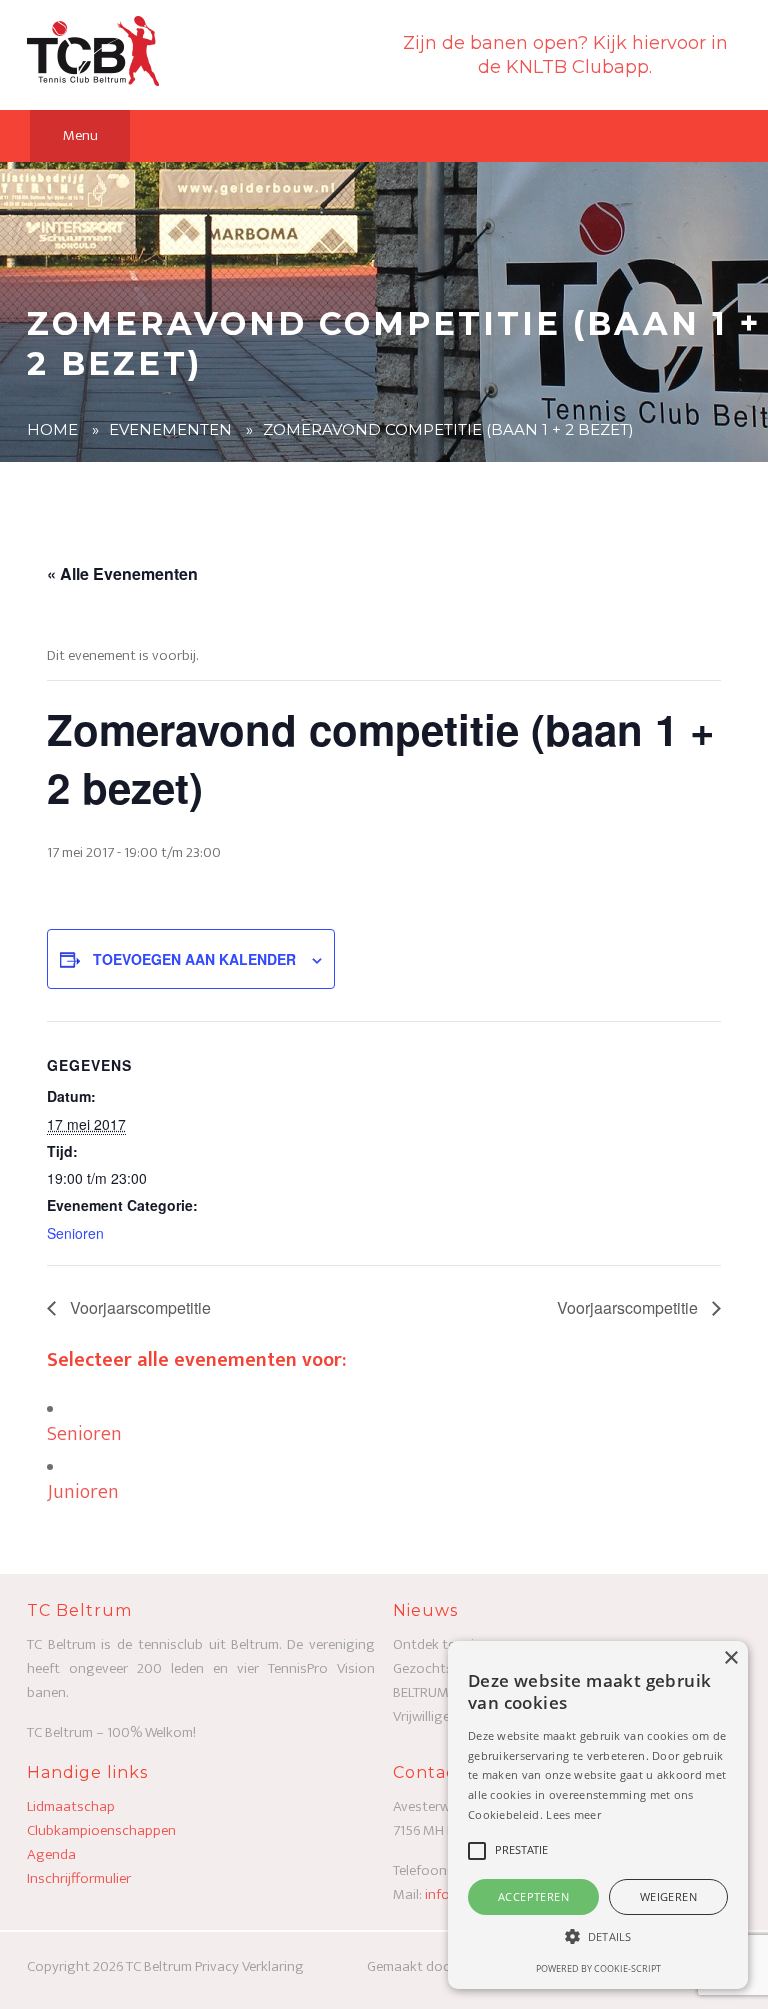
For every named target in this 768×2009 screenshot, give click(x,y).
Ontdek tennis (437, 1644)
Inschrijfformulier (79, 1878)
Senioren (75, 1233)
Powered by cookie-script (598, 1968)
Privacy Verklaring (249, 1966)
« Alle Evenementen (122, 573)
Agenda (51, 1854)
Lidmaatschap (71, 1806)
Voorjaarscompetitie (138, 1307)
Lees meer (573, 1814)
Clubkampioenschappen (101, 1830)
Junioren (83, 1492)
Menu (80, 135)
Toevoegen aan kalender (194, 959)
